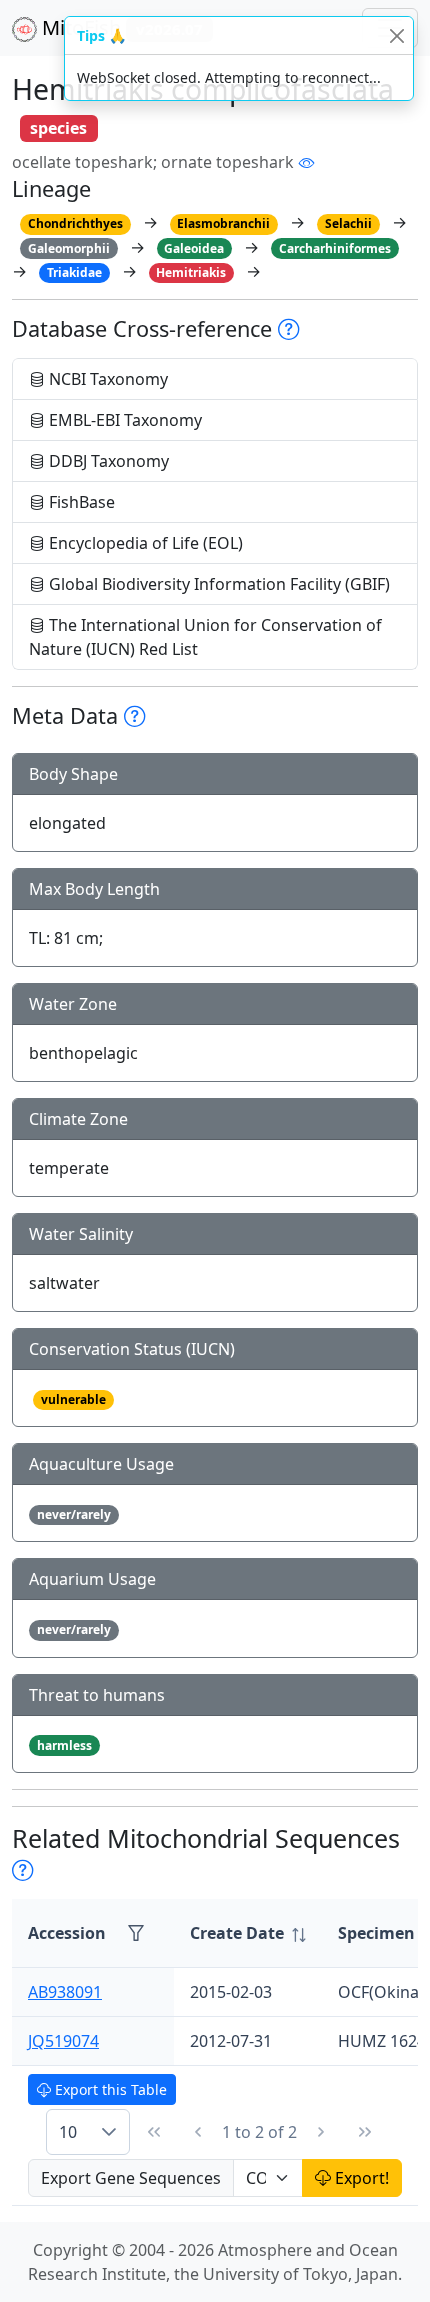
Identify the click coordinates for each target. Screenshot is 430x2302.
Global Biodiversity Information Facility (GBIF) (217, 584)
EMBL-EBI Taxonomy (123, 420)
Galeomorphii (69, 248)
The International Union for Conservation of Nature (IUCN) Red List (205, 637)
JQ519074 (63, 2041)
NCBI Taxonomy (106, 379)
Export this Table (109, 2089)
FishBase (80, 502)
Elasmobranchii (223, 223)
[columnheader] (248, 1933)
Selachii (348, 223)
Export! (360, 2178)
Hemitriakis (191, 272)
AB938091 (65, 1992)
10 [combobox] (68, 2132)
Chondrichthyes (75, 223)
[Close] (396, 35)
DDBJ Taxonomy (107, 461)
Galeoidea (194, 248)
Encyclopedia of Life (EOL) (144, 543)
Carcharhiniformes (335, 248)
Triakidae (74, 272)
